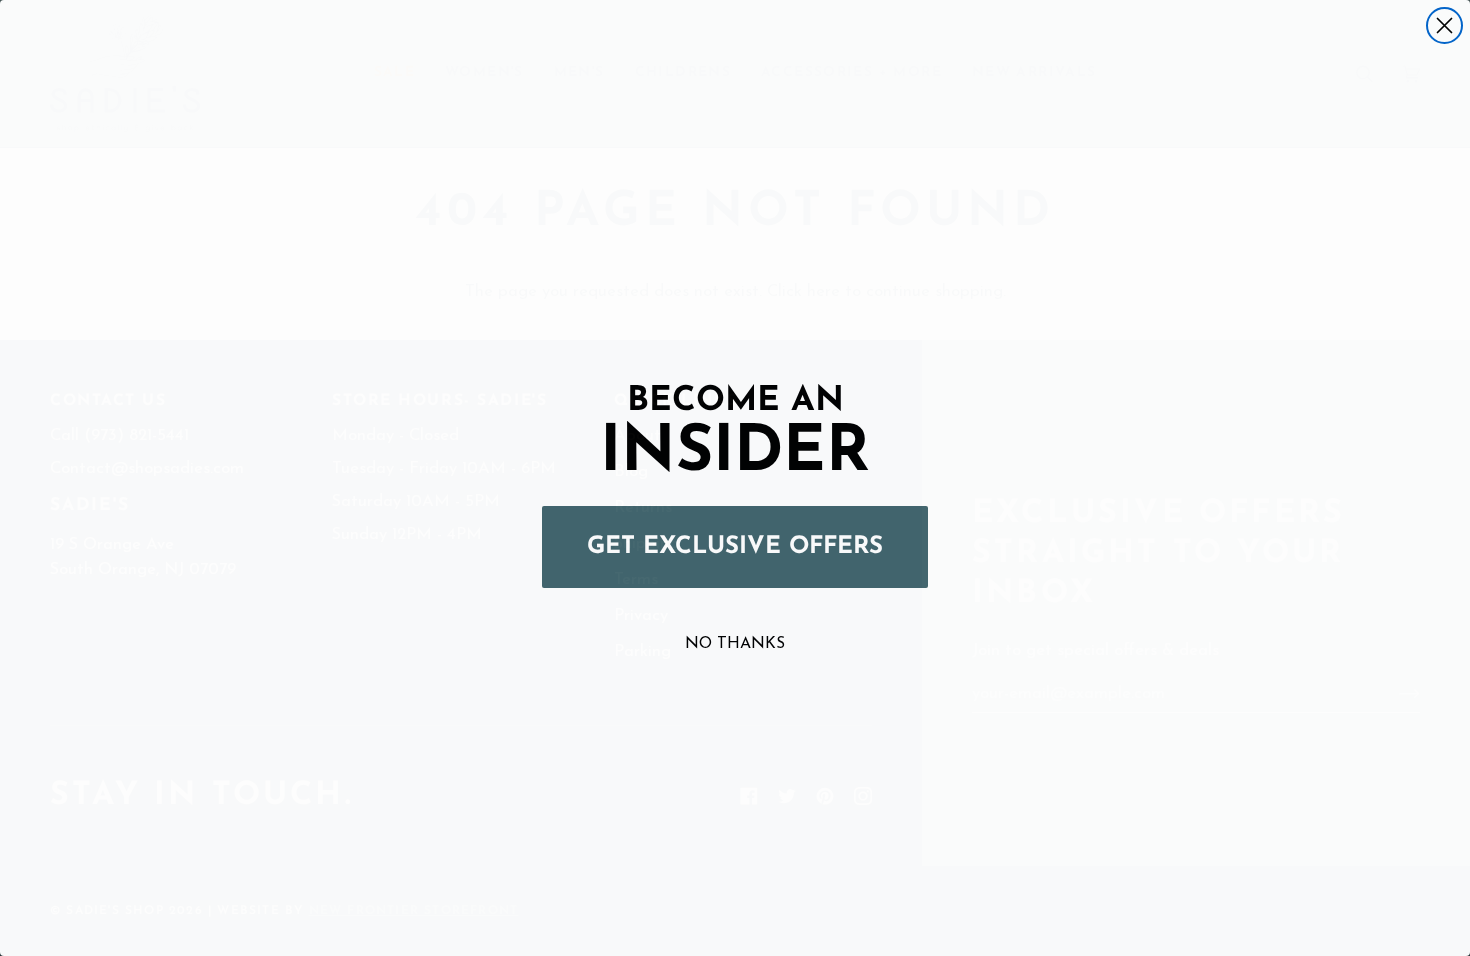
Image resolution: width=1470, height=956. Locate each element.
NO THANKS (735, 644)
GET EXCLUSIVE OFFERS (735, 547)
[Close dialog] (1444, 25)
